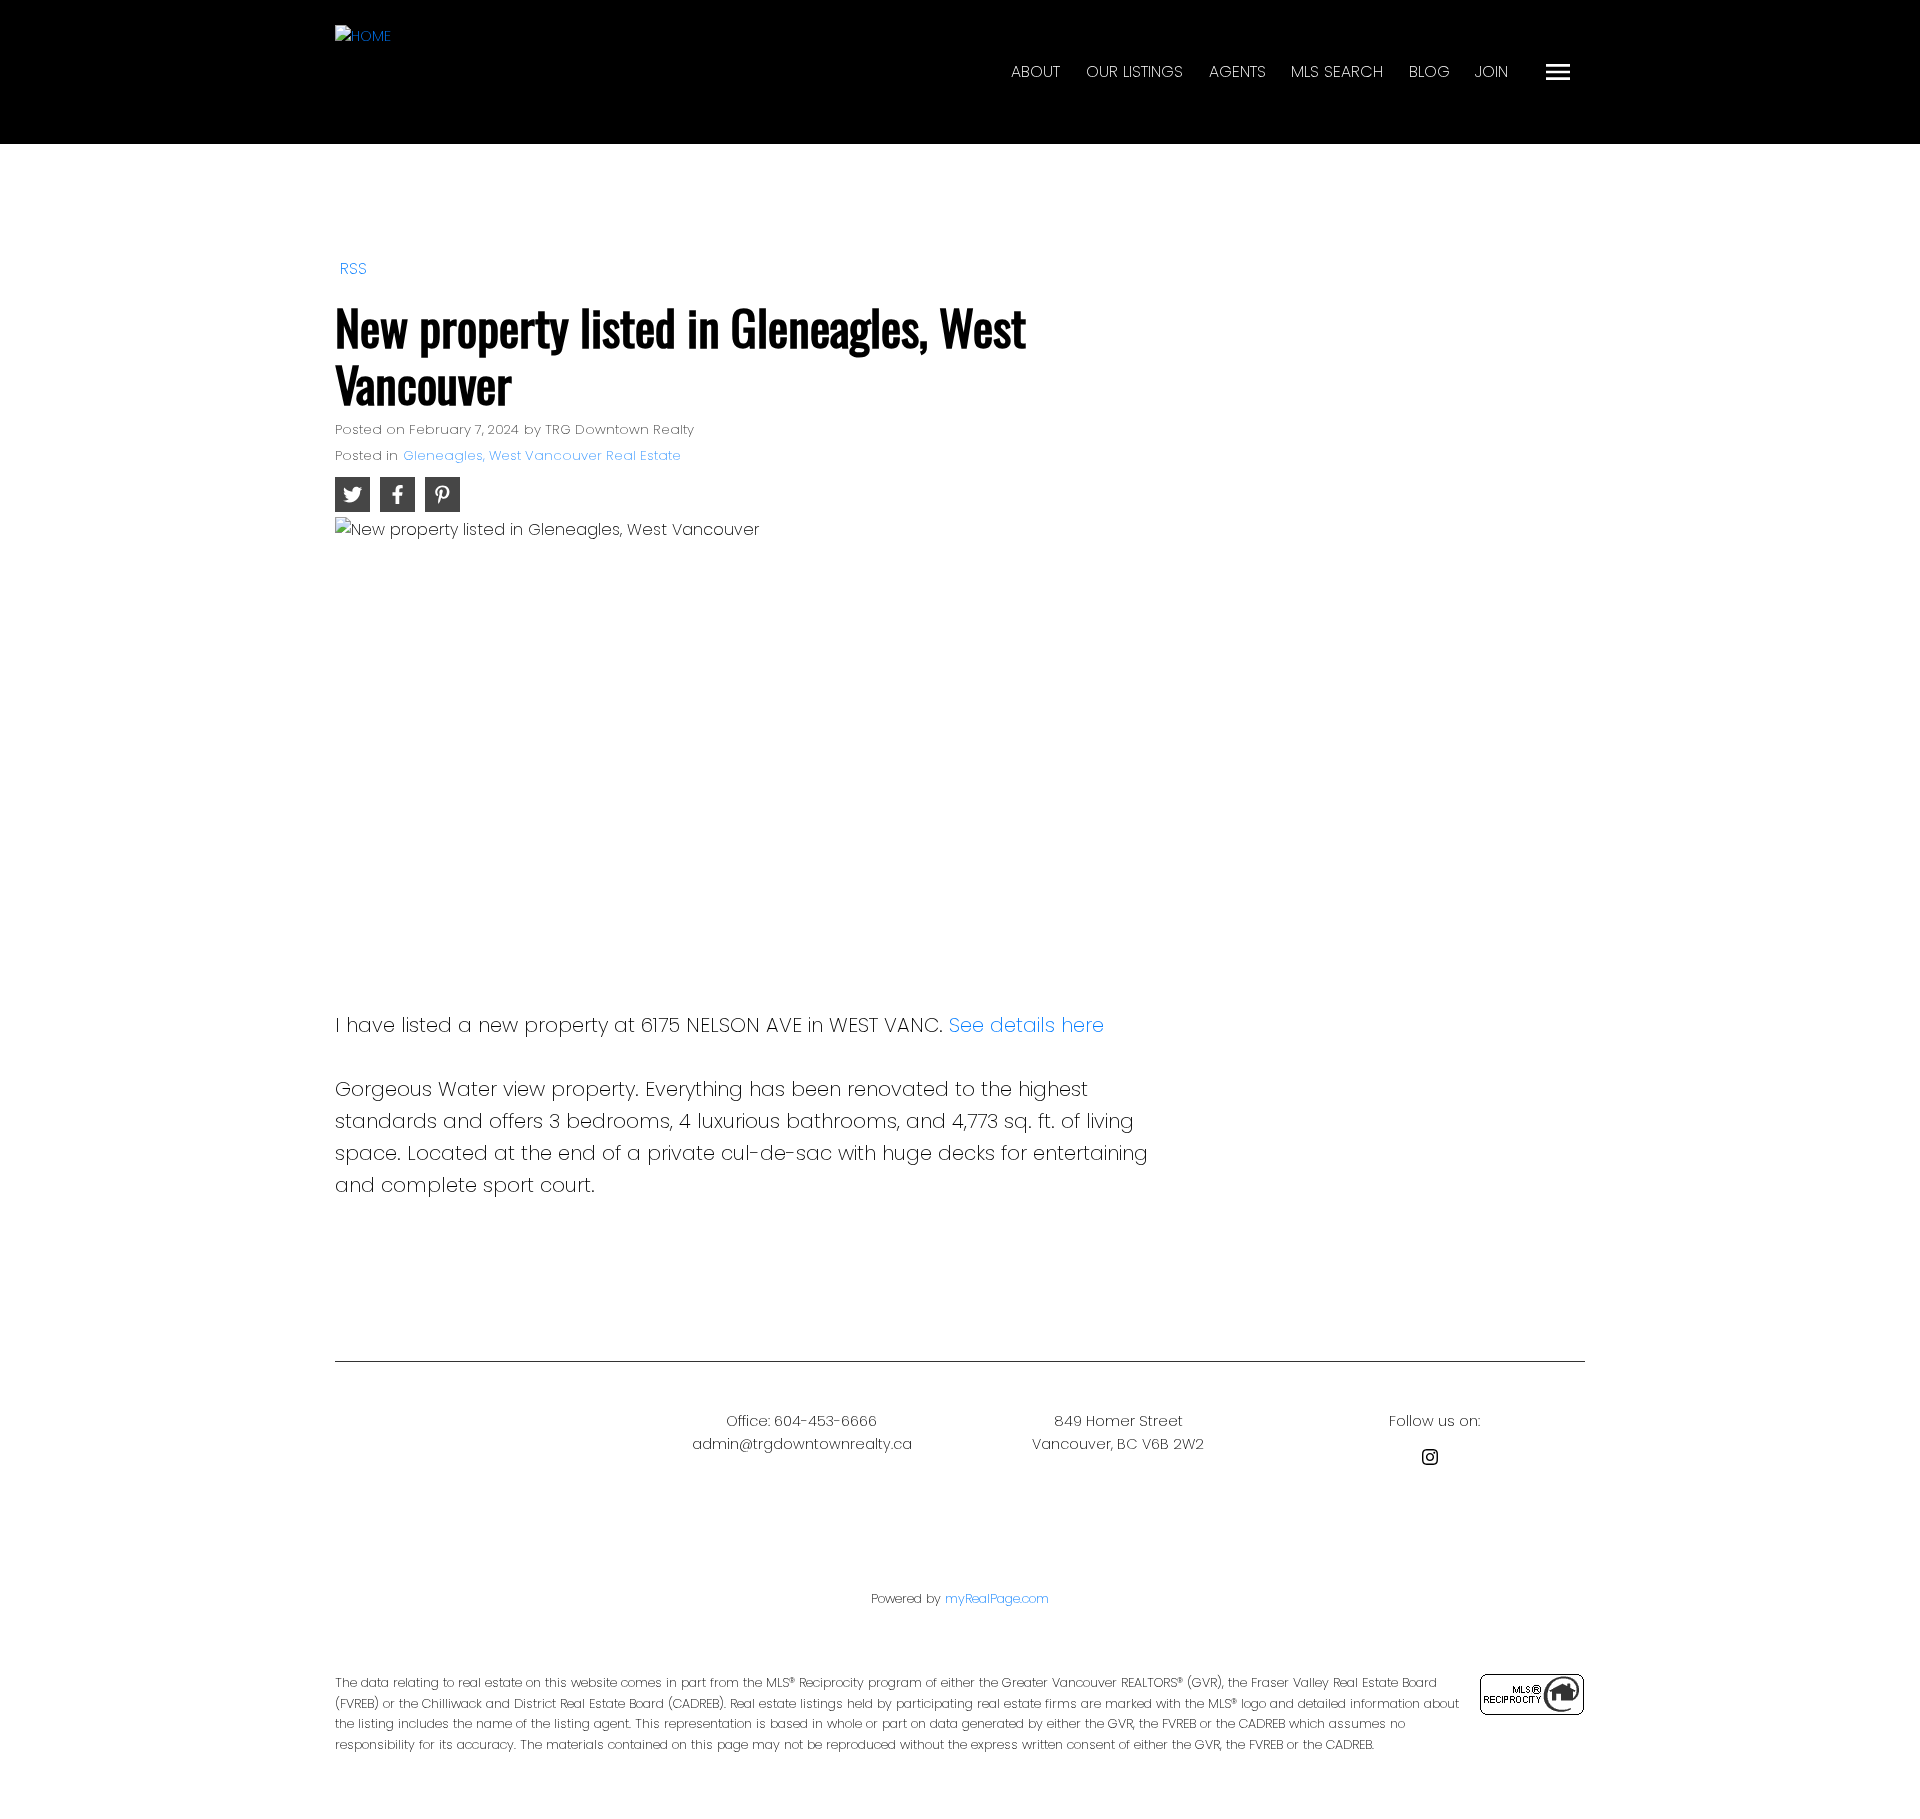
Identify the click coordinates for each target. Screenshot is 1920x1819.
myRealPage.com (997, 1598)
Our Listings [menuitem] (1134, 71)
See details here (1026, 1025)
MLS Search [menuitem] (1337, 71)
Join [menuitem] (1491, 71)
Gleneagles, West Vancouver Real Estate (542, 455)
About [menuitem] (1035, 71)
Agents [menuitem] (1237, 71)
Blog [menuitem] (1429, 71)
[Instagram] (1434, 1460)
